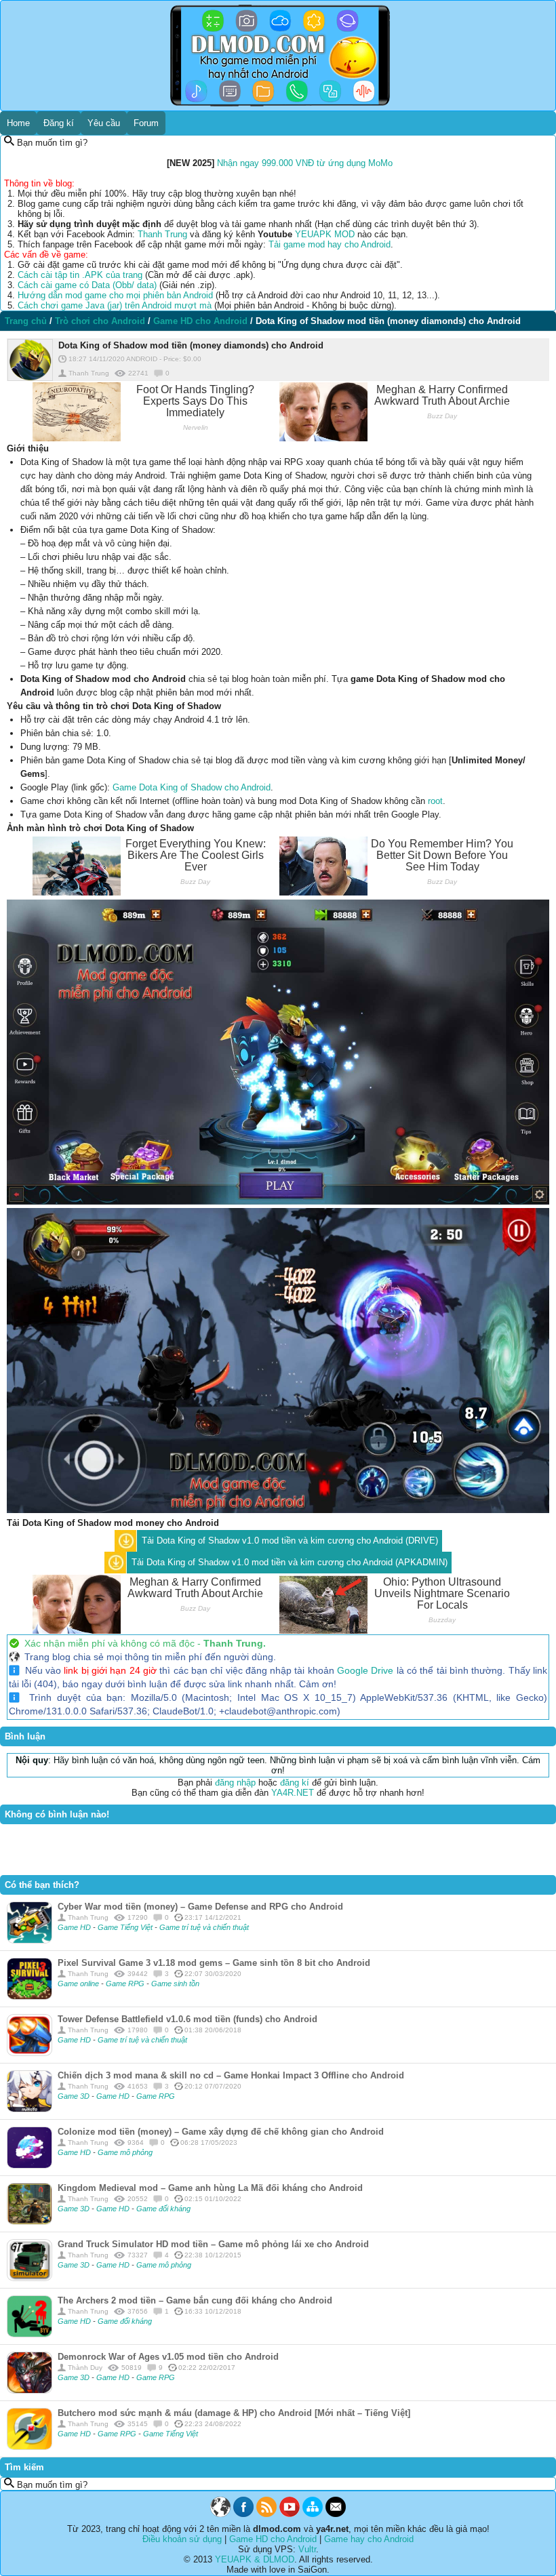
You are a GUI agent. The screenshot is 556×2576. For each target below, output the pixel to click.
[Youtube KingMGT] (290, 2514)
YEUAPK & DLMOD (255, 2559)
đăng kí (295, 1783)
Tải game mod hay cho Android (330, 244)
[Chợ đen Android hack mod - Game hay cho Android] (220, 2514)
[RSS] (266, 2514)
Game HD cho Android (273, 2539)
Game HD (75, 1927)
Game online (79, 1984)
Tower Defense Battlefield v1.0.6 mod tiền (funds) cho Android (187, 2019)
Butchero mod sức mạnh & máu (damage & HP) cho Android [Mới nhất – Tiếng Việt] (234, 2413)
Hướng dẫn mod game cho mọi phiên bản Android (115, 295)
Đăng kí (59, 123)
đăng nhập (235, 1783)
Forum (146, 123)
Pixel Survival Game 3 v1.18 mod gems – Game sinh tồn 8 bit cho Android (214, 1963)
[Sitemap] (313, 2514)
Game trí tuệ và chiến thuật (204, 1927)
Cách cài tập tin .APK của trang (80, 275)
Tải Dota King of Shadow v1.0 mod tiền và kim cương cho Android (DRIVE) (290, 1541)
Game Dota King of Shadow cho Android (192, 787)
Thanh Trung (162, 234)
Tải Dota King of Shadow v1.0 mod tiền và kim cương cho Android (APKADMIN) (290, 1562)
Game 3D (75, 2096)
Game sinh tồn (175, 1984)
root (435, 801)
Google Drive (365, 1670)
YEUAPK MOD (325, 234)
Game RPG (126, 1984)
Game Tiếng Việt (126, 1927)
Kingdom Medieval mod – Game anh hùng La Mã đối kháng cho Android (210, 2188)
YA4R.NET (293, 1793)
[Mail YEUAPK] (336, 2514)
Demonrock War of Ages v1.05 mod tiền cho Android (168, 2357)
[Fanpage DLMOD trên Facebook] (243, 2514)
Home (18, 123)
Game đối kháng (163, 2209)
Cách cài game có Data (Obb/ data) (87, 285)
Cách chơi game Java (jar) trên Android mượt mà (115, 305)
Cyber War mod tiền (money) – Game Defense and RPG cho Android (200, 1907)
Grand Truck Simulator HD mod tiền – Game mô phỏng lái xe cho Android (213, 2244)
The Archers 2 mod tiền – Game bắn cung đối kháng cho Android (195, 2300)
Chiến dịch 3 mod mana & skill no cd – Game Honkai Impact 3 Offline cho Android (231, 2075)
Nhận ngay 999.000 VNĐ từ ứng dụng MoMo (305, 163)
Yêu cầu (104, 123)
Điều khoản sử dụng (182, 2539)
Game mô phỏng (125, 2152)
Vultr (307, 2549)
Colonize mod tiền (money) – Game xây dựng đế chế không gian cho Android (221, 2132)
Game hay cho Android (369, 2539)
